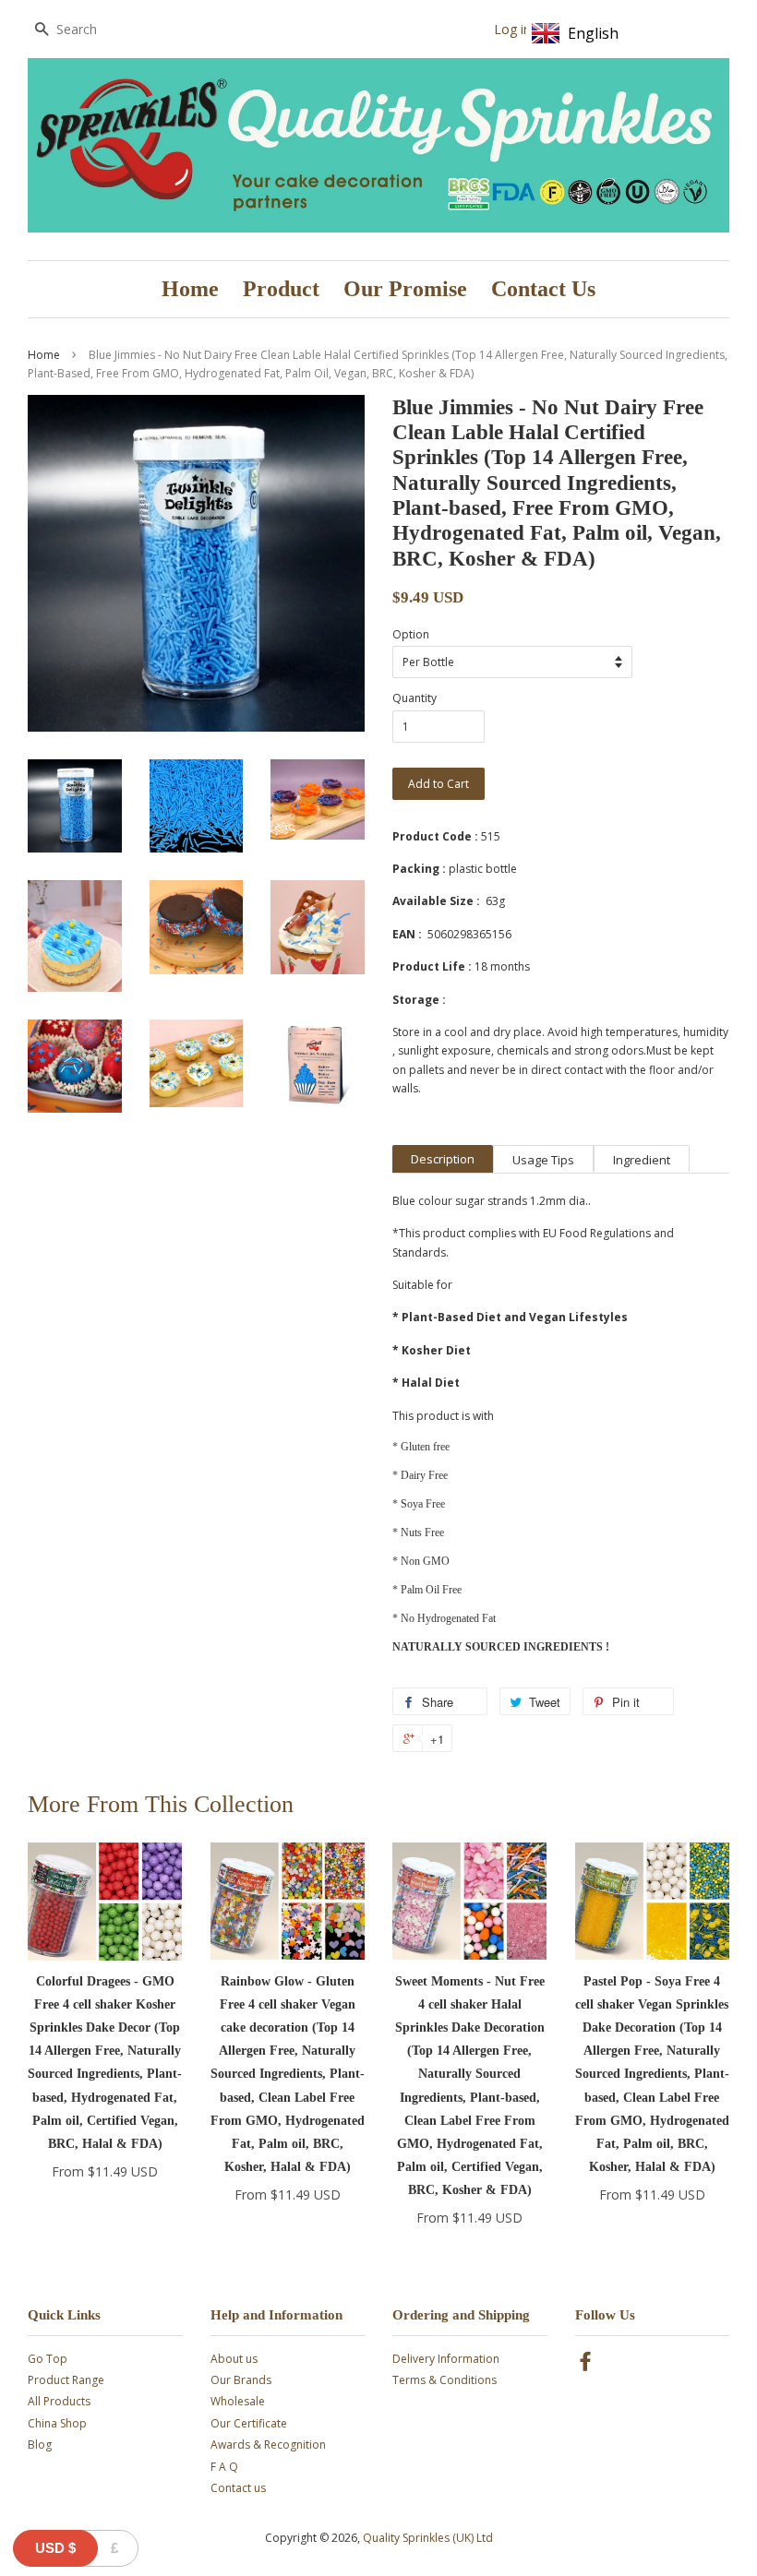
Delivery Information (446, 2359)
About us (234, 2359)
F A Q (224, 2467)
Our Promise (405, 289)
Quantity (415, 698)
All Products (59, 2401)
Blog (40, 2445)
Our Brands (241, 2380)
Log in (512, 29)
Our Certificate (249, 2423)
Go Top (48, 2359)
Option (411, 634)
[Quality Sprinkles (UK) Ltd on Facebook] (585, 2365)
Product (281, 289)
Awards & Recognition (268, 2445)
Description (443, 1159)
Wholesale (238, 2401)
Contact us (238, 2488)
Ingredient (642, 1160)
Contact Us (543, 289)
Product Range (66, 2380)
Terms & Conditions (445, 2380)
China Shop (57, 2423)
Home (190, 289)
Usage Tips (543, 1160)
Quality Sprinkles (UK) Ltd (428, 2538)
